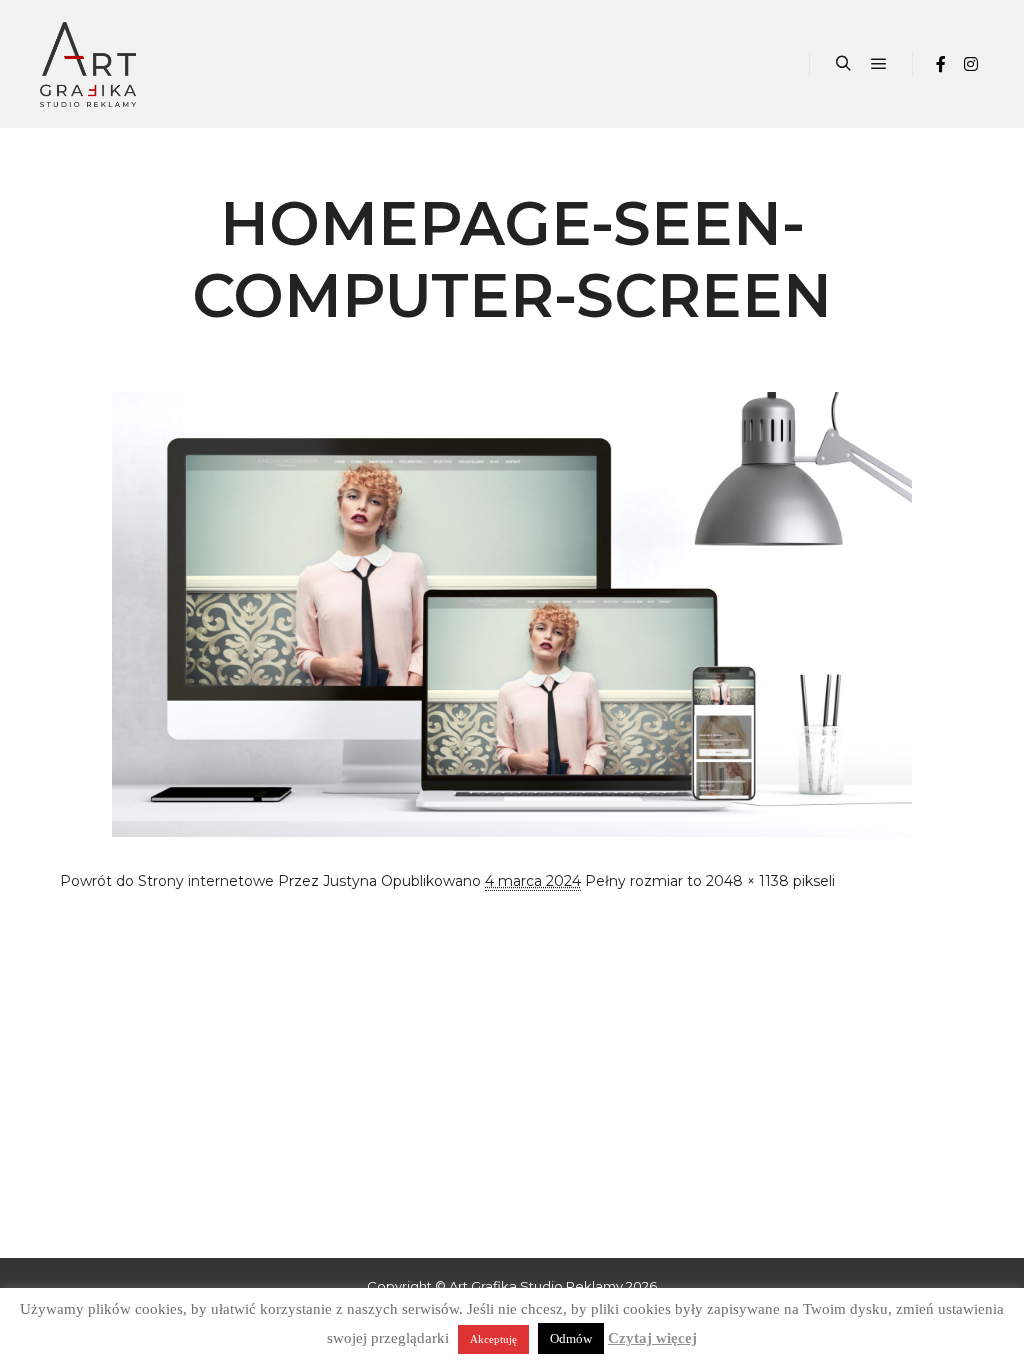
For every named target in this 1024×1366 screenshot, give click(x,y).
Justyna (350, 881)
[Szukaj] (843, 64)
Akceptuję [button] (493, 1339)
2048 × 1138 (747, 881)
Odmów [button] (571, 1338)
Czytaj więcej (652, 1338)
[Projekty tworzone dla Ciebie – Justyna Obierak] (88, 64)
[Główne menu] (879, 64)
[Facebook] (941, 64)
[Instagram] (971, 64)
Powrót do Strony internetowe (167, 881)
